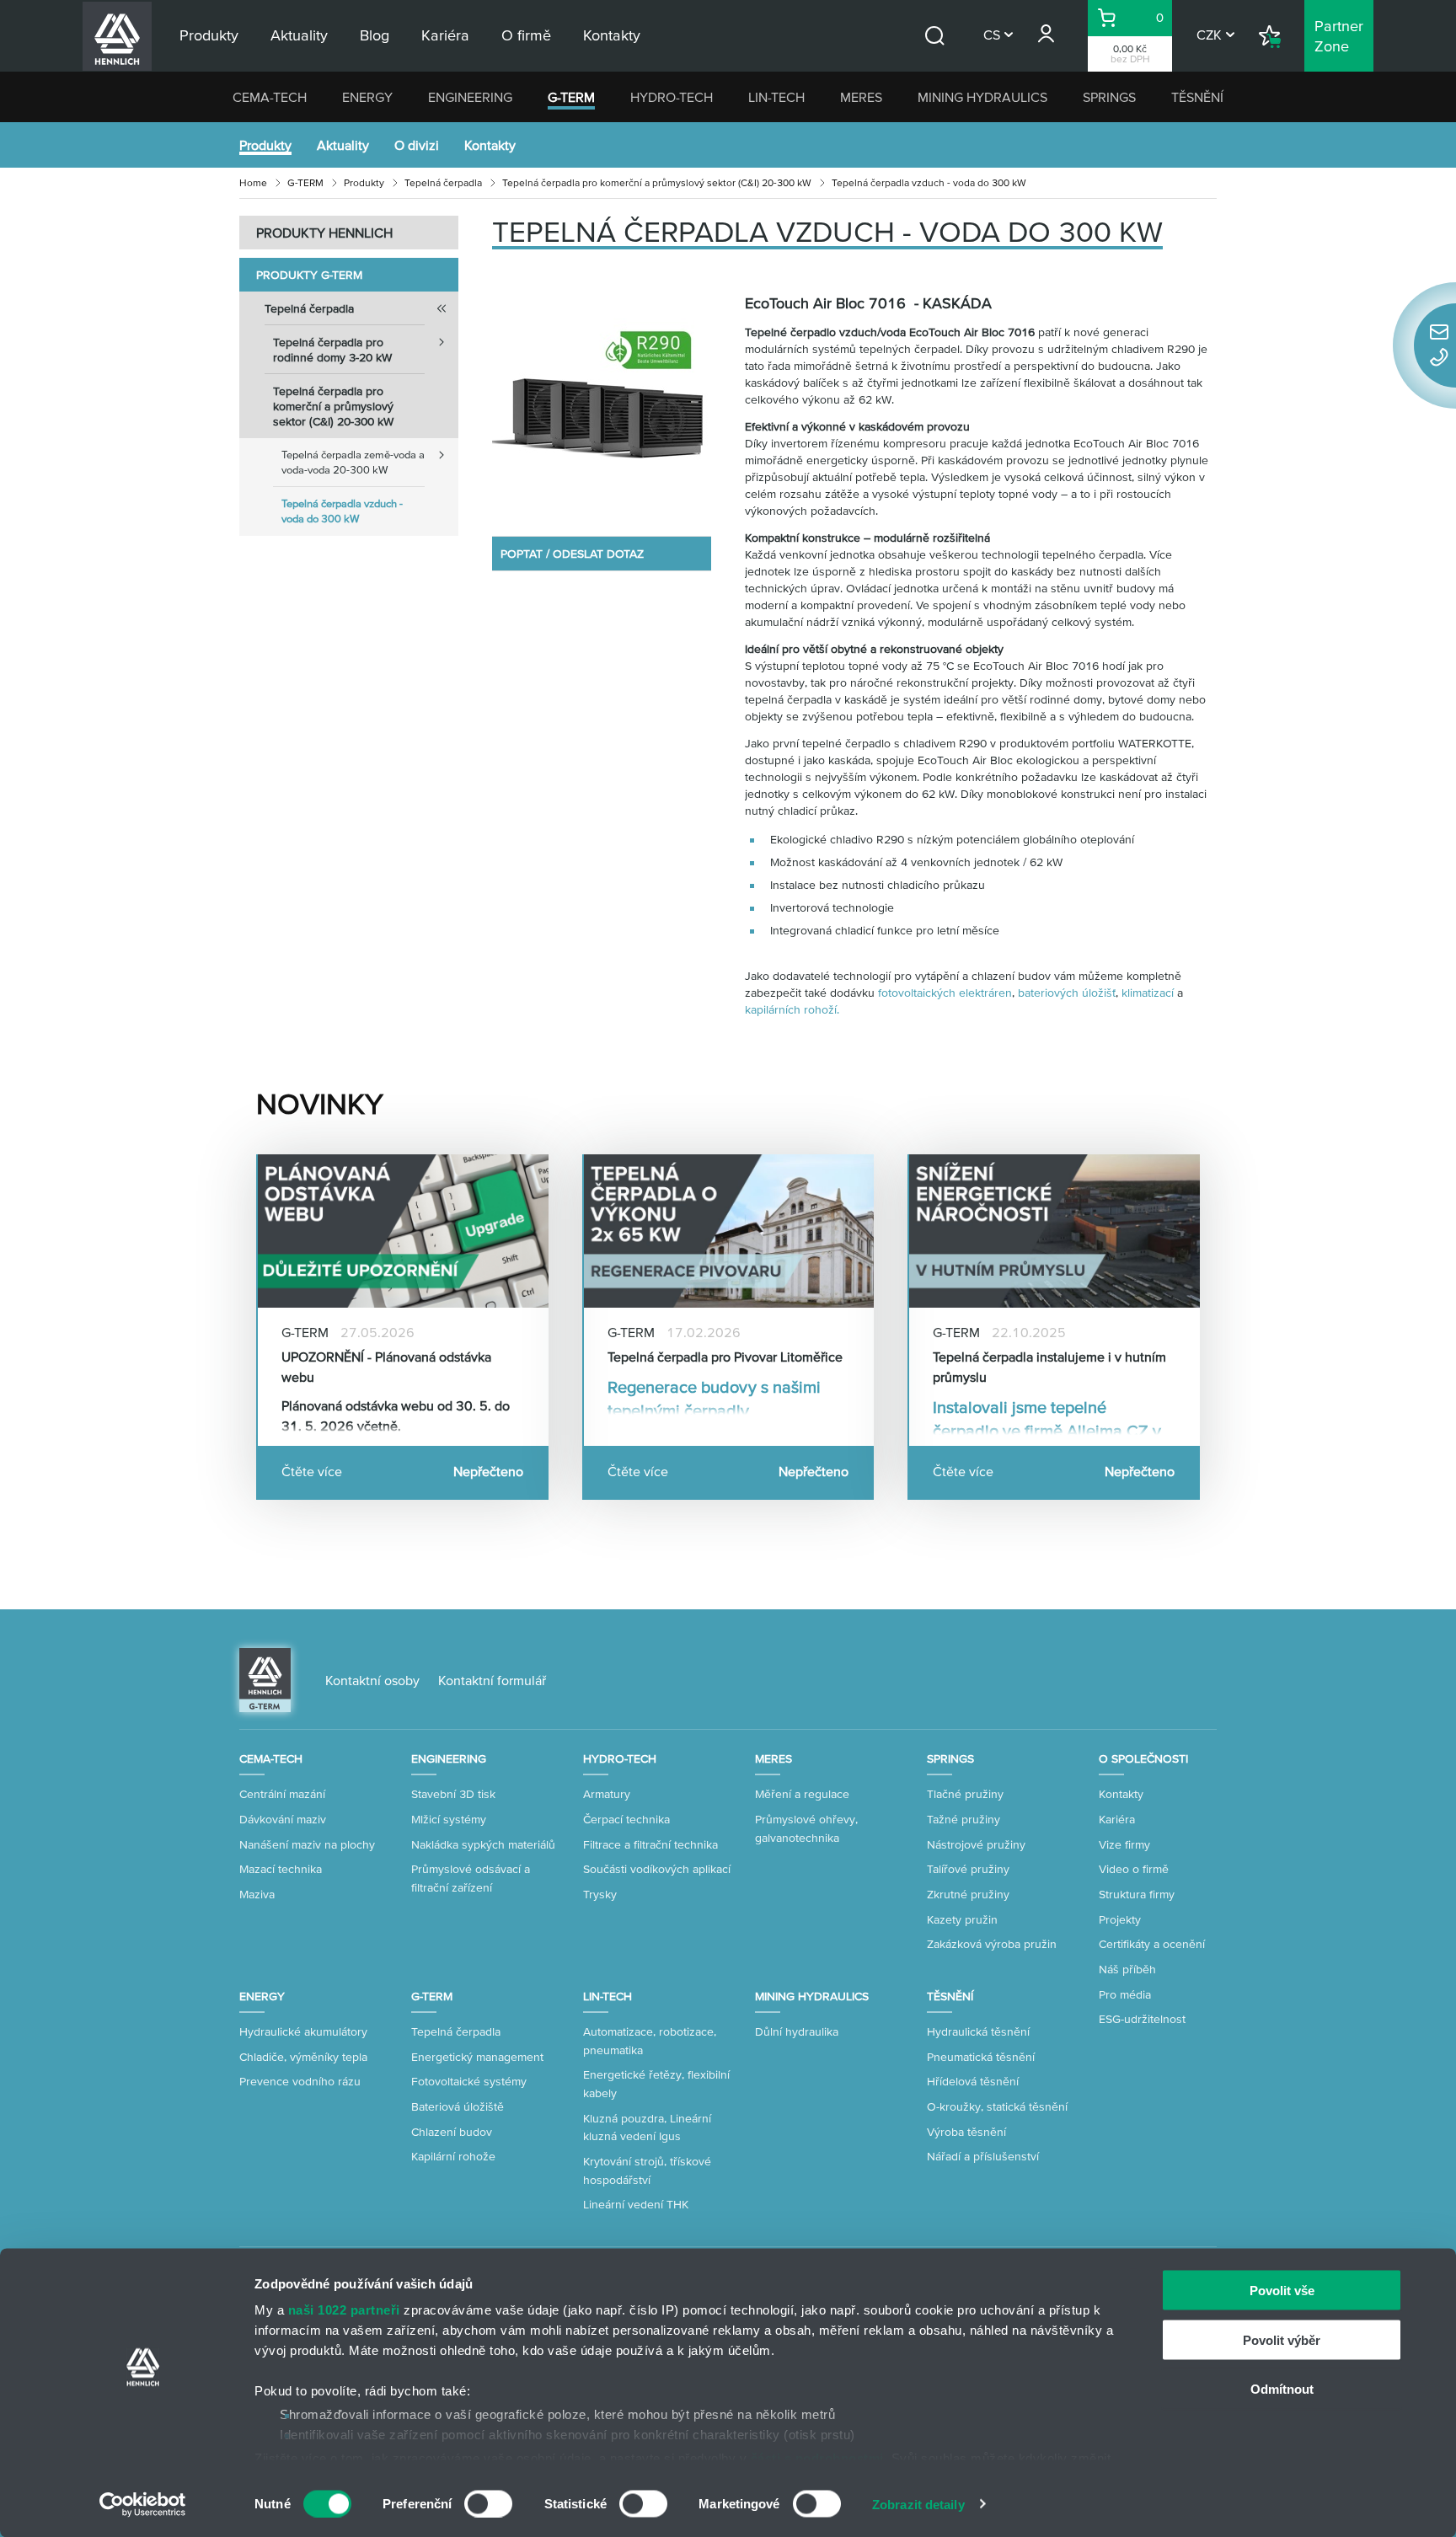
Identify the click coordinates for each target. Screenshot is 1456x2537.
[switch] (488, 2503)
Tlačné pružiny (965, 1794)
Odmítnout (1282, 2389)
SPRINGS (1109, 97)
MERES (861, 97)
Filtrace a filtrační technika (650, 1844)
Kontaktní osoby (372, 1680)
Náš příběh (1127, 1969)
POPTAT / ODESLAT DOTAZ (572, 554)
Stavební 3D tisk (453, 1794)
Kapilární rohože (453, 2156)
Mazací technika (281, 1869)
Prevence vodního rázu (300, 2081)
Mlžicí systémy (449, 1819)
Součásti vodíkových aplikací (657, 1869)
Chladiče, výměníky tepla (303, 2057)
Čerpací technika (626, 1819)
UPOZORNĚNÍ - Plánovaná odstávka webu (386, 1367)
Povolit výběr (1282, 2339)
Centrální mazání (282, 1794)
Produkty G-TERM (309, 275)
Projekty (1120, 1919)
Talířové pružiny (968, 1869)
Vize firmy (1124, 1844)
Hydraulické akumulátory (303, 2031)
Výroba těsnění (966, 2132)
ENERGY (367, 97)
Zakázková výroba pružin (992, 1944)
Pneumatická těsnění (981, 2057)
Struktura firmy (1137, 1894)
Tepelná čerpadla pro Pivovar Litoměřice (725, 1357)
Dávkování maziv (283, 1819)
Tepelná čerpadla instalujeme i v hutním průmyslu (1049, 1367)
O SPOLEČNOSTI (1143, 1758)
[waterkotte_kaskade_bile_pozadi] (602, 401)
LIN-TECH (776, 97)
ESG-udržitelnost (1142, 2019)
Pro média (1125, 1994)
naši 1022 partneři (344, 2310)
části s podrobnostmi (817, 2457)
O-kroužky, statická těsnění (997, 2106)
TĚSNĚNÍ (1197, 97)
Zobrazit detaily (918, 2504)
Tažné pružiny (964, 1819)
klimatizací (1148, 993)
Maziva (257, 1894)
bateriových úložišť (1067, 993)
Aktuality (343, 145)
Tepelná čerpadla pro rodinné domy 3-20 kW (332, 350)
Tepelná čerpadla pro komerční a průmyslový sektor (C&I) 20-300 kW (657, 182)
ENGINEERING (470, 97)
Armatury (607, 1794)
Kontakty (490, 145)
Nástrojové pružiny (976, 1844)
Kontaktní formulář (492, 1680)
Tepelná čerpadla (443, 182)
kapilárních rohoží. (792, 1009)
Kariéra (1117, 1819)
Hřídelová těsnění (973, 2081)
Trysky (600, 1894)
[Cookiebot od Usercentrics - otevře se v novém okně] (143, 2504)
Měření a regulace (802, 1794)
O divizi (417, 145)
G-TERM (571, 97)
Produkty (265, 145)
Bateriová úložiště (458, 2106)
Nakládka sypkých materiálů (483, 1844)
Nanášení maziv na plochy (307, 1844)
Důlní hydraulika (797, 2031)
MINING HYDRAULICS (982, 97)
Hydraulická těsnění (978, 2031)
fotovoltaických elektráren (945, 993)
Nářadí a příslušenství (983, 2156)
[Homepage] (265, 1678)
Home (253, 182)
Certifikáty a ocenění (1152, 1944)
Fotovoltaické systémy (469, 2081)
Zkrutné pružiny (968, 1894)
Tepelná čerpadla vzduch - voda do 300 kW (342, 511)
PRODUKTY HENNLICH (324, 233)
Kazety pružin (962, 1919)
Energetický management (477, 2057)
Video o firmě (1134, 1869)
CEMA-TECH (270, 97)
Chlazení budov (452, 2132)
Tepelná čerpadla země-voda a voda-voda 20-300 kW (353, 462)
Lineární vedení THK (636, 2204)
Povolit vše (1282, 2291)
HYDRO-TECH (672, 97)
